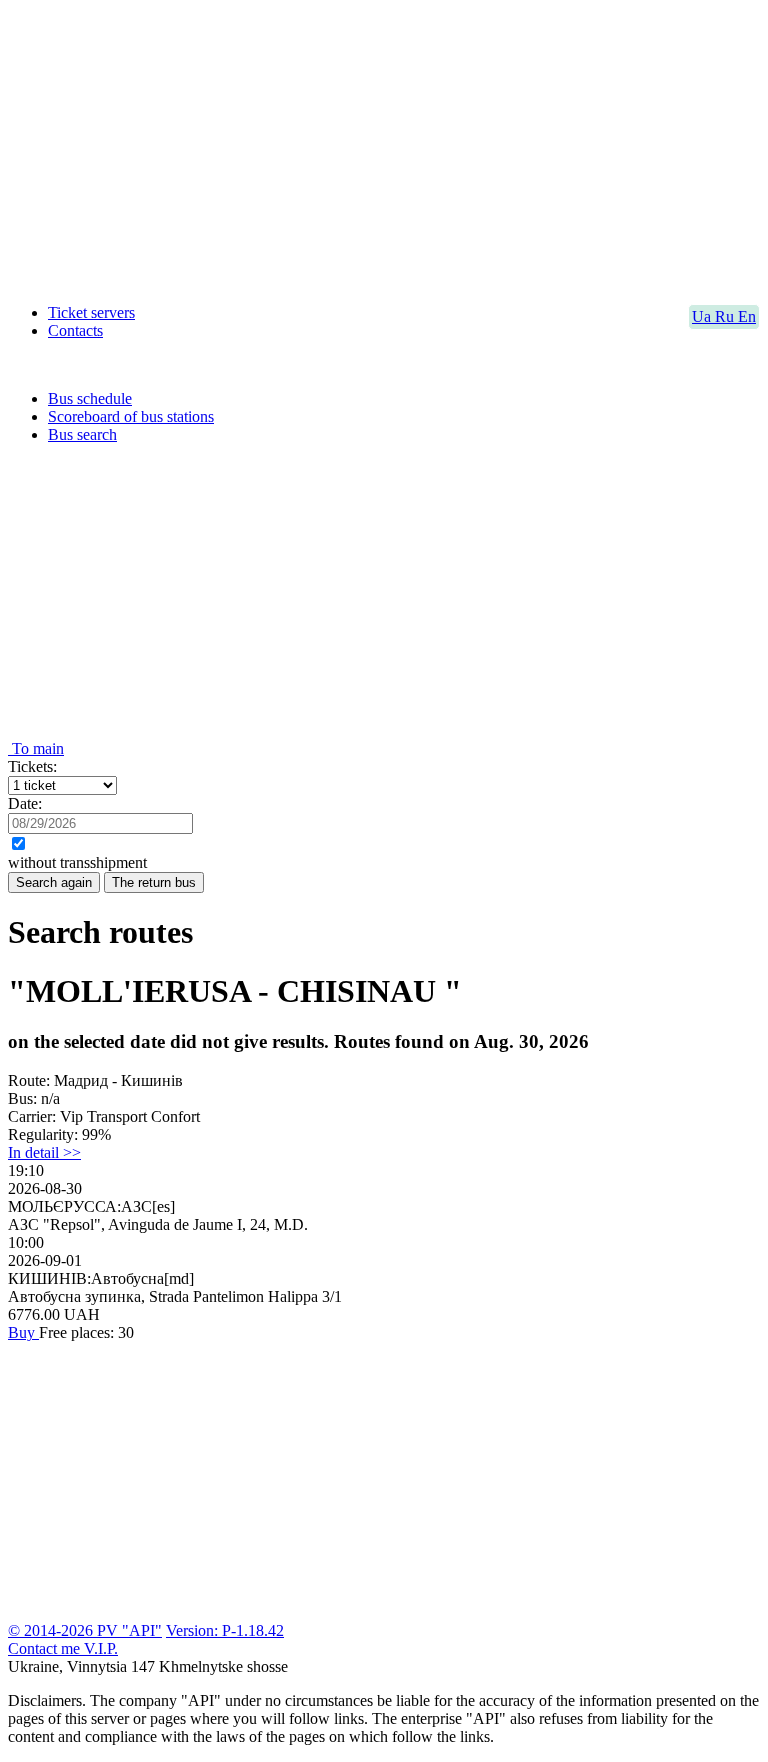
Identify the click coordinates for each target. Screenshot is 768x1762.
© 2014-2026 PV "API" (85, 1630)
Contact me (46, 1648)
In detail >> (44, 1152)
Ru (726, 316)
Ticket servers (91, 312)
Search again (54, 882)
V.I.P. (101, 1648)
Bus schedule (90, 398)
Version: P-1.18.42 (225, 1630)
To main (36, 748)
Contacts (75, 330)
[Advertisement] (384, 148)
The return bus (154, 882)
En (747, 316)
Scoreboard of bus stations (131, 416)
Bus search (82, 434)
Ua (703, 316)
